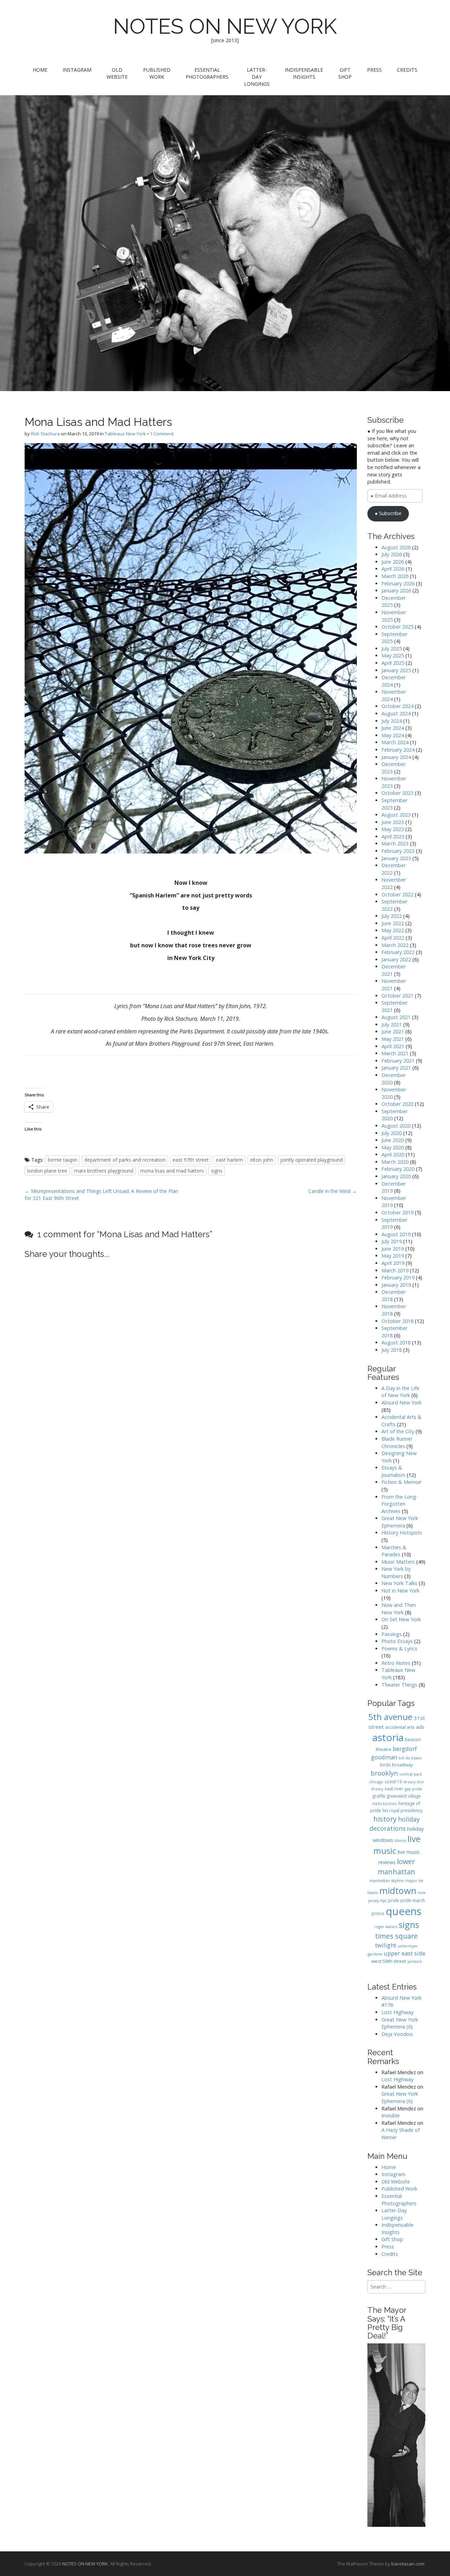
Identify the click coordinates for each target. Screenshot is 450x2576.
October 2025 (397, 627)
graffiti (379, 1796)
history (385, 1819)
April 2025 (393, 663)
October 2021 (397, 996)
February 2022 (398, 952)
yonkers (415, 1961)
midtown (398, 1890)
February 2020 (398, 1169)
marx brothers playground (104, 1171)
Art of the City (398, 1431)
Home (40, 70)
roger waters (386, 1927)
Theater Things (399, 1685)
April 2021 (393, 1046)
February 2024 (398, 750)
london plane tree (47, 1171)
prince (378, 1913)
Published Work (157, 73)
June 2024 (393, 728)
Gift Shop (345, 73)
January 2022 (396, 959)
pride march (413, 1900)
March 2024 (395, 742)
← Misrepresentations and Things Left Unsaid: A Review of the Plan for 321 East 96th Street (101, 1195)
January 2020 (396, 1176)
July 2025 (392, 648)
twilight (386, 1945)
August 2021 (396, 1017)
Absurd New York (401, 1403)
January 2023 (396, 858)
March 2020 (395, 1162)
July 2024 (392, 721)
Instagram (77, 70)
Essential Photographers (207, 73)
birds (385, 1765)
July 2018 (392, 1350)
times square (396, 1936)
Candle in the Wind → (333, 1191)
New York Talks (399, 1583)
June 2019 (393, 1249)
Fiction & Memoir (401, 1482)
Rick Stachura (45, 434)
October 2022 (397, 894)
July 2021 (392, 1024)
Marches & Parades (394, 1551)
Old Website (117, 73)
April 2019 (393, 1263)
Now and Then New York (399, 1609)
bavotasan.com (408, 2564)
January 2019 (396, 1285)
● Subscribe (388, 513)
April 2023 (393, 836)
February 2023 (398, 851)
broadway (402, 1765)
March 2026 (395, 576)
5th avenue (390, 1717)
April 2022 (393, 938)
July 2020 (392, 1133)
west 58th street (389, 1961)
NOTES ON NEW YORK (225, 26)
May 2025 (393, 656)
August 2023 (396, 815)
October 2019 (397, 1212)
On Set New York (401, 1619)
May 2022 (393, 930)
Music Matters (398, 1562)
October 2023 (397, 793)
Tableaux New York (125, 434)
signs (217, 1171)
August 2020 (396, 1126)
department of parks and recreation (125, 1160)
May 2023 (393, 829)
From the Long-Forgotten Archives (400, 1504)
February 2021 (398, 1061)
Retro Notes (396, 1663)
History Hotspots (402, 1533)
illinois (400, 1841)
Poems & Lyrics (399, 1649)
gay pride (413, 1789)
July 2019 (392, 1241)
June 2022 (393, 923)
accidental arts (400, 1727)
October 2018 (397, 1321)
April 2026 (393, 569)
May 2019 (393, 1256)
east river (394, 1789)
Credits (407, 70)
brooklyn (384, 1773)
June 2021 (393, 1031)
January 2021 (396, 1068)
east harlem (229, 1160)
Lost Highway (397, 2012)
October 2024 (397, 706)
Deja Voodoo (397, 2034)
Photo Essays (397, 1641)
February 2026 (398, 583)
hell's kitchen (385, 1804)
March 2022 (395, 945)
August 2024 (396, 713)
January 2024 (396, 757)
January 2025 (396, 670)
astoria (388, 1737)
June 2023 (393, 822)
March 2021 (395, 1053)
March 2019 (395, 1270)
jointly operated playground (311, 1160)
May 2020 (393, 1147)
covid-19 (393, 1782)
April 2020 (393, 1154)
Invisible (391, 2116)
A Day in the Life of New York (400, 1392)
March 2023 (395, 843)
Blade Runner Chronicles (397, 1442)
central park (411, 1774)
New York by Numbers (396, 1572)
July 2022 (392, 916)
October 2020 (397, 1104)
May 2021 (393, 1039)
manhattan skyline (387, 1880)
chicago (376, 1782)
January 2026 (396, 591)
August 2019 (396, 1234)
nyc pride (390, 1900)
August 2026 (396, 547)
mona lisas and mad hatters (172, 1171)
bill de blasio (410, 1758)
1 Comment (162, 434)
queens (404, 1911)
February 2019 (398, 1277)
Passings (392, 1634)
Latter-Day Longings (257, 77)
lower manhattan (396, 1866)
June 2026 (393, 562)
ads (420, 1727)
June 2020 (393, 1140)
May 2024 (393, 735)
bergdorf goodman (394, 1753)
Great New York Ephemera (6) (400, 2023)
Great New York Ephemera (400, 1522)
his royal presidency (403, 1811)
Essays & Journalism (393, 1471)
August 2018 (396, 1342)
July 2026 (392, 554)
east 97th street (191, 1160)
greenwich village (404, 1796)
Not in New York (400, 1591)
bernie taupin (63, 1160)
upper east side (404, 1953)
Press (374, 70)
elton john (262, 1160)
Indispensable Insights (304, 73)
